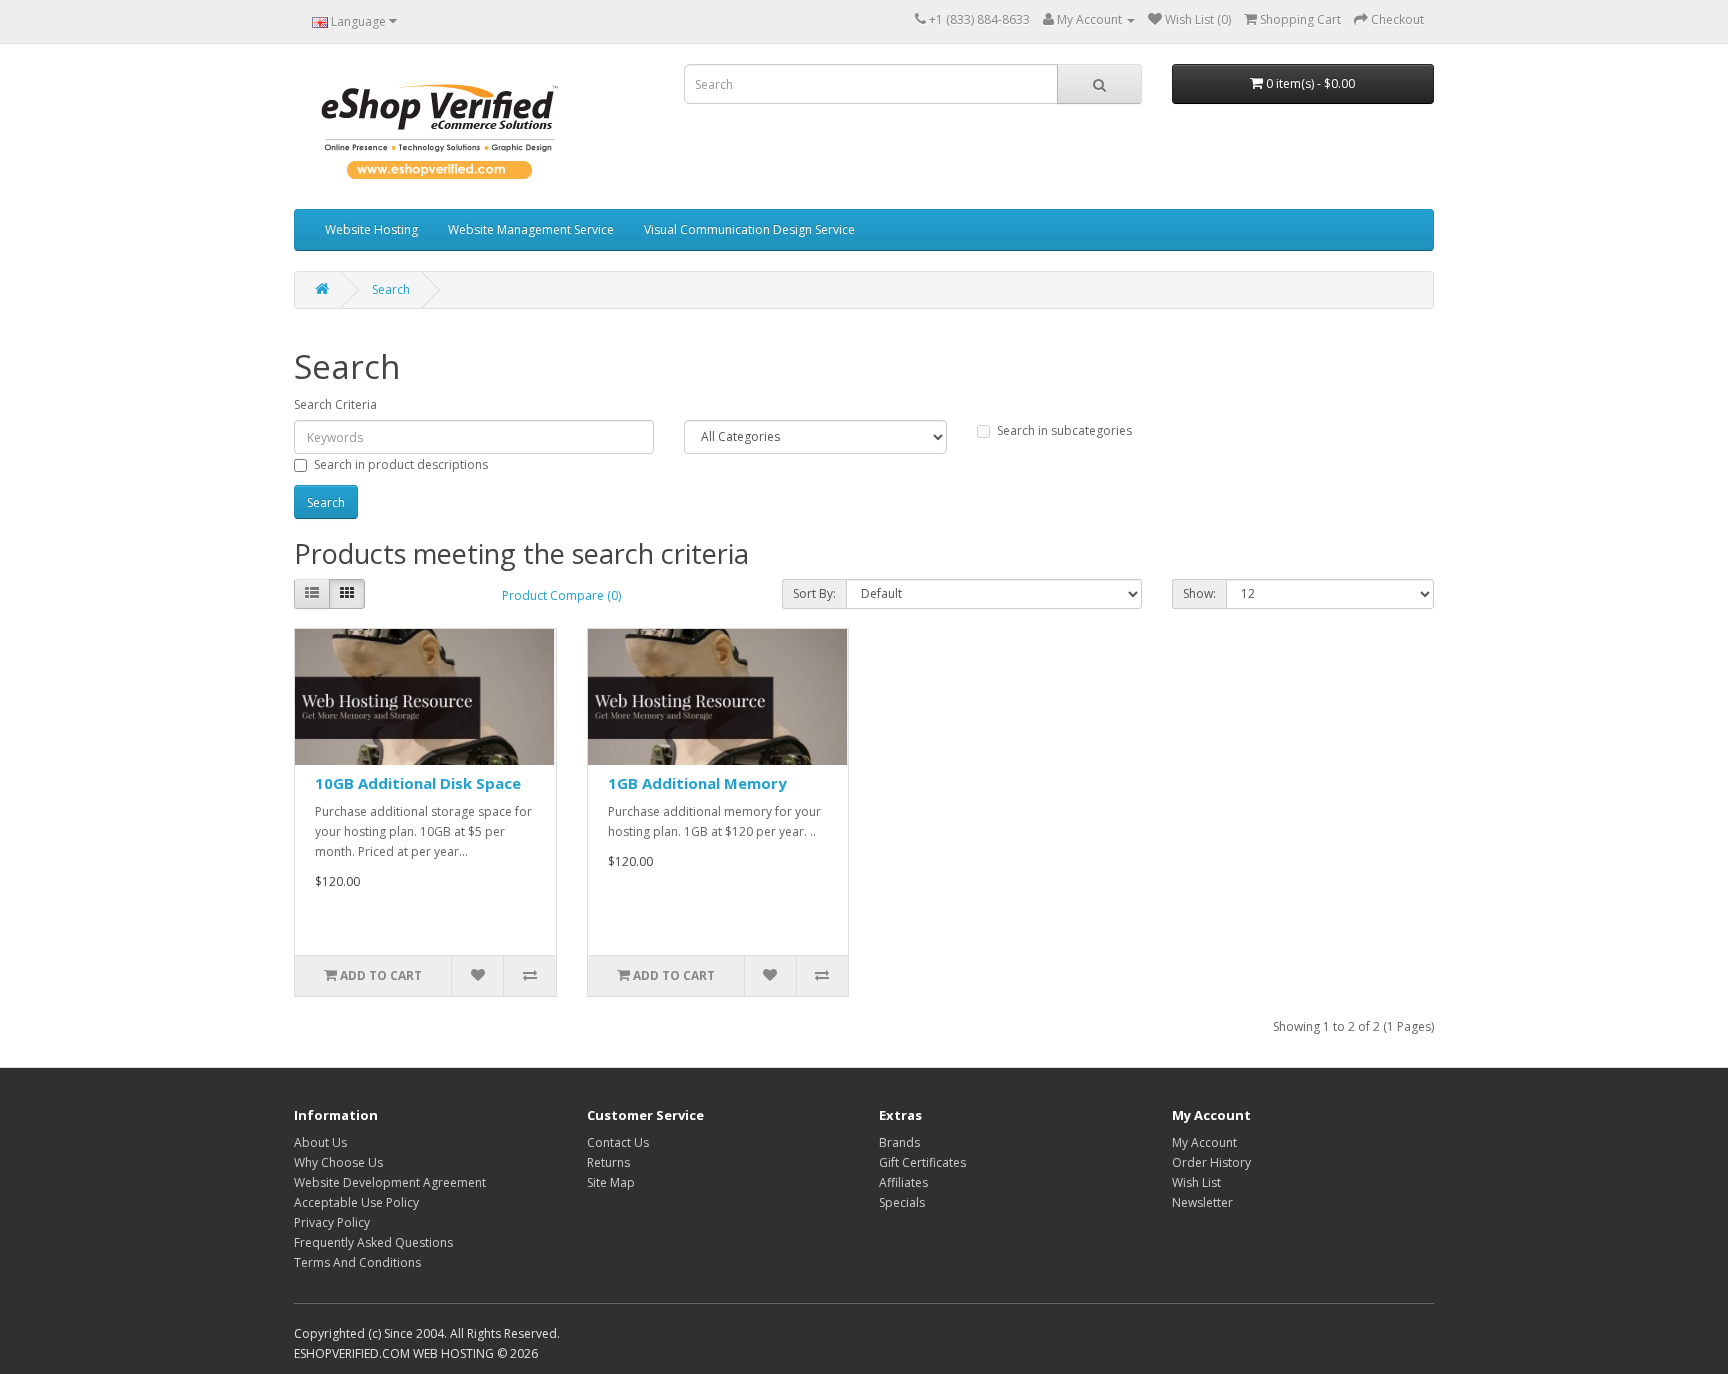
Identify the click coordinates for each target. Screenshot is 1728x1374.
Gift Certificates (922, 1162)
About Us (320, 1142)
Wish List (1196, 1182)
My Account (1204, 1142)
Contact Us (618, 1142)
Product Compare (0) (561, 595)
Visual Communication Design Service (749, 229)
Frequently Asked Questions (373, 1242)
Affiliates (903, 1182)
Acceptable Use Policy (356, 1202)
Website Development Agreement (390, 1182)
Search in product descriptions (401, 464)
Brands (899, 1142)
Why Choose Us (338, 1162)
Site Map (611, 1182)
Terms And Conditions (357, 1262)
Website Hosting (371, 229)
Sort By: (814, 593)
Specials (902, 1202)
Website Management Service (531, 229)
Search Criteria (335, 404)
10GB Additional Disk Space (418, 783)
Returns (608, 1162)
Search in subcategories (1064, 430)
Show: (1199, 593)
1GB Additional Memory (697, 783)
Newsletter (1202, 1202)
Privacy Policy (332, 1222)
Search (391, 289)
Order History (1211, 1162)
